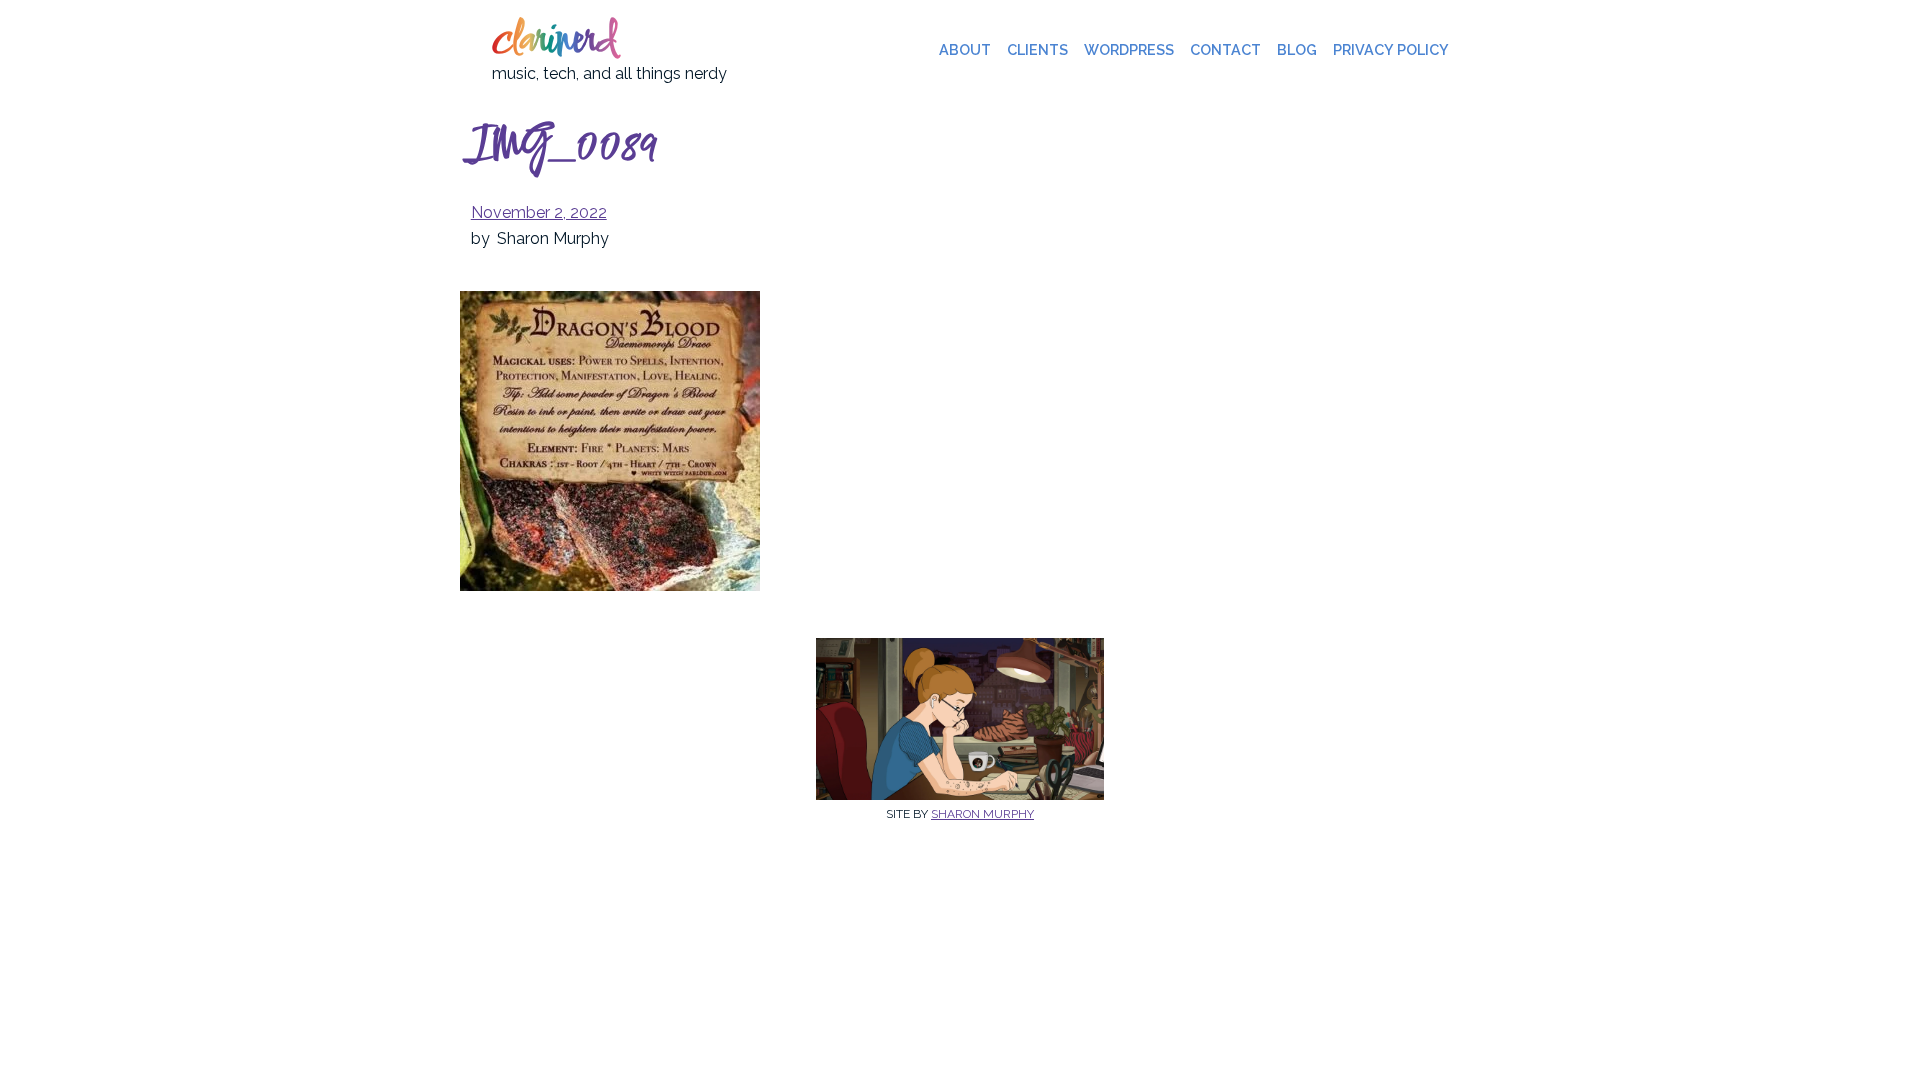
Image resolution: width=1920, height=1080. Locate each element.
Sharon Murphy (982, 814)
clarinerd (554, 42)
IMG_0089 (564, 148)
